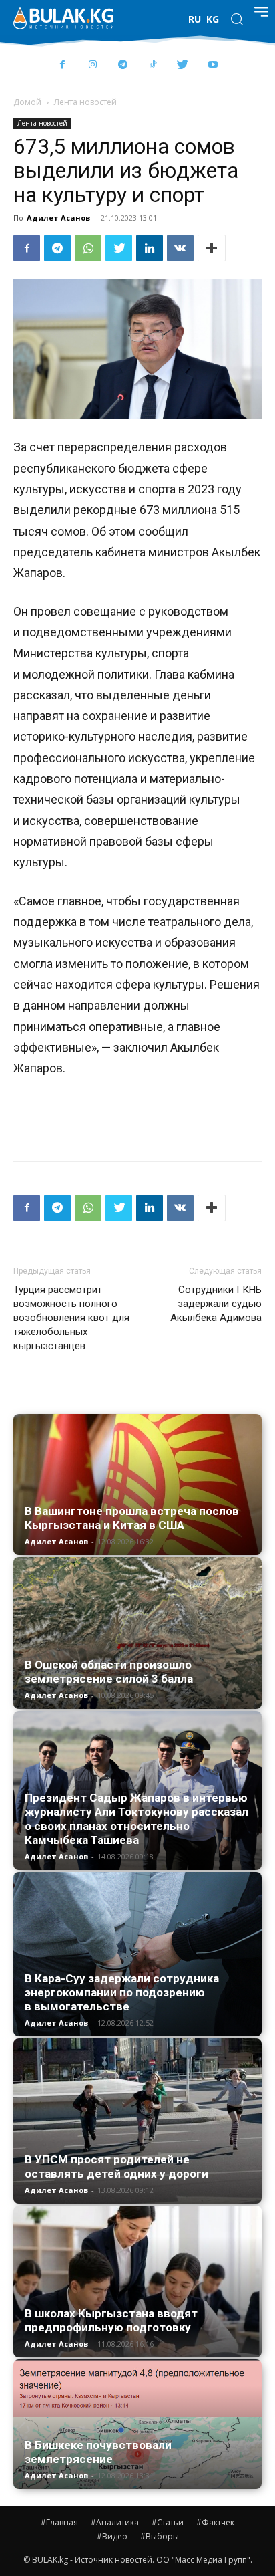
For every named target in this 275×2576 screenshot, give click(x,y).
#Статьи (168, 2522)
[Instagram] (92, 65)
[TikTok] (153, 65)
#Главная (59, 2522)
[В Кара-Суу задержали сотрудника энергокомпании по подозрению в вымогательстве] (137, 1954)
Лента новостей (85, 102)
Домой (27, 102)
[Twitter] (183, 65)
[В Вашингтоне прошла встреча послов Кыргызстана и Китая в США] (137, 1485)
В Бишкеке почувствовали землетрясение (98, 2452)
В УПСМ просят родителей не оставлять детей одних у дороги (116, 2167)
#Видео (112, 2536)
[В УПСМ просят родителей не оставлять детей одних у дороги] (137, 2121)
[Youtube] (213, 65)
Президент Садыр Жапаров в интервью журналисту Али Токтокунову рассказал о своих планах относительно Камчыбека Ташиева (136, 1819)
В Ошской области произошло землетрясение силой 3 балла (109, 1672)
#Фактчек (215, 2522)
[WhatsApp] (88, 248)
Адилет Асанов (58, 218)
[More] (212, 248)
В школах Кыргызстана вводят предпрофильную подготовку (111, 2320)
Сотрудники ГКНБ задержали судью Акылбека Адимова (216, 1304)
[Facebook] (62, 65)
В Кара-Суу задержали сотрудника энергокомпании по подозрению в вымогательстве (122, 1992)
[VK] (180, 248)
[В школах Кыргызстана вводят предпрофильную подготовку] (137, 2281)
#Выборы (160, 2536)
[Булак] (63, 18)
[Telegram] (122, 65)
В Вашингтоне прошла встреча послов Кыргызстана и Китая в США (132, 1518)
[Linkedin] (150, 248)
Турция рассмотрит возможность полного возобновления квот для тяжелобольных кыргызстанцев (71, 1318)
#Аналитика (115, 2522)
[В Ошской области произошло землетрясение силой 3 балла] (137, 1633)
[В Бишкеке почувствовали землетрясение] (137, 2424)
